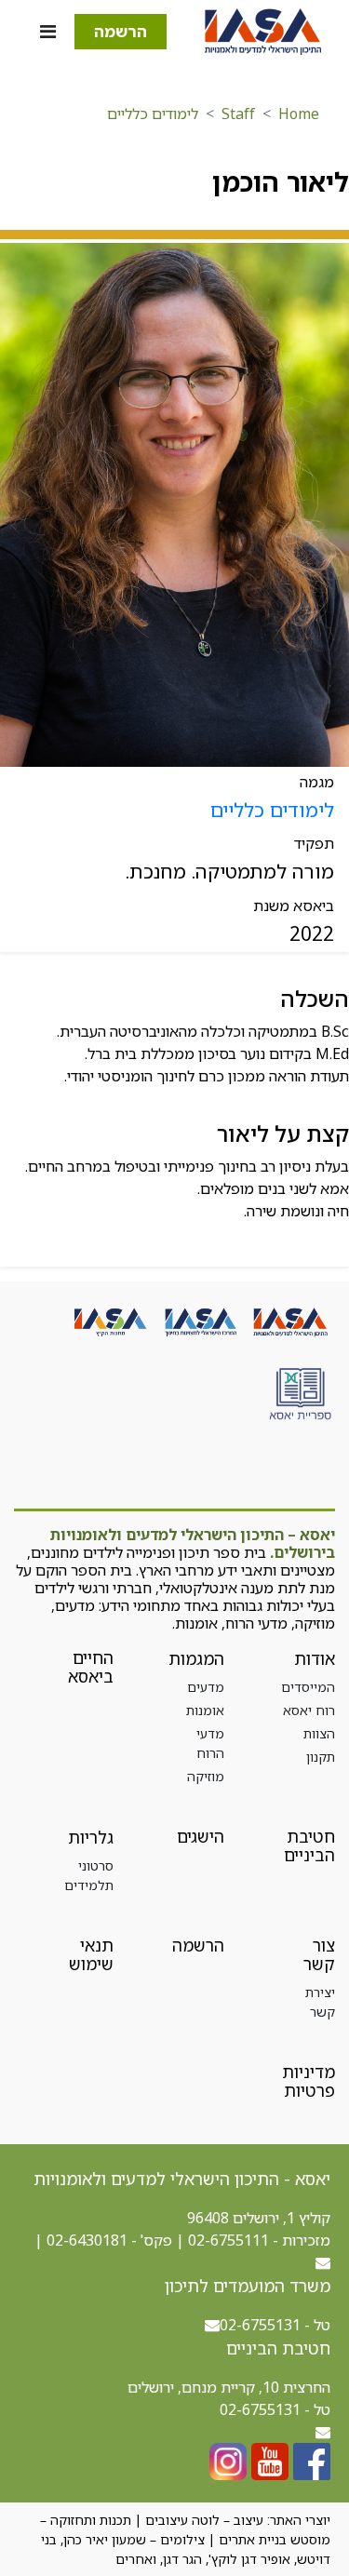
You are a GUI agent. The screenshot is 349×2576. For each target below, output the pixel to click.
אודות (315, 1658)
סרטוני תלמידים (89, 1875)
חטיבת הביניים (309, 1845)
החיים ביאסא (91, 1667)
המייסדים (308, 1687)
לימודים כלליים (153, 114)
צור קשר (319, 1954)
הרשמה (121, 31)
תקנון (321, 1757)
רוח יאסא (309, 1710)
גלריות (91, 1837)
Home (299, 114)
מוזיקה (206, 1776)
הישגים (201, 1836)
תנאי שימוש (91, 1954)
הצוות (319, 1733)
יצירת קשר (320, 2002)
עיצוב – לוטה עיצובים (204, 2520)
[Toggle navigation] (48, 32)
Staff (238, 114)
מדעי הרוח (210, 1743)
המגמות (196, 1658)
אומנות (205, 1710)
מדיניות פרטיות (309, 2081)
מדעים (206, 1687)
